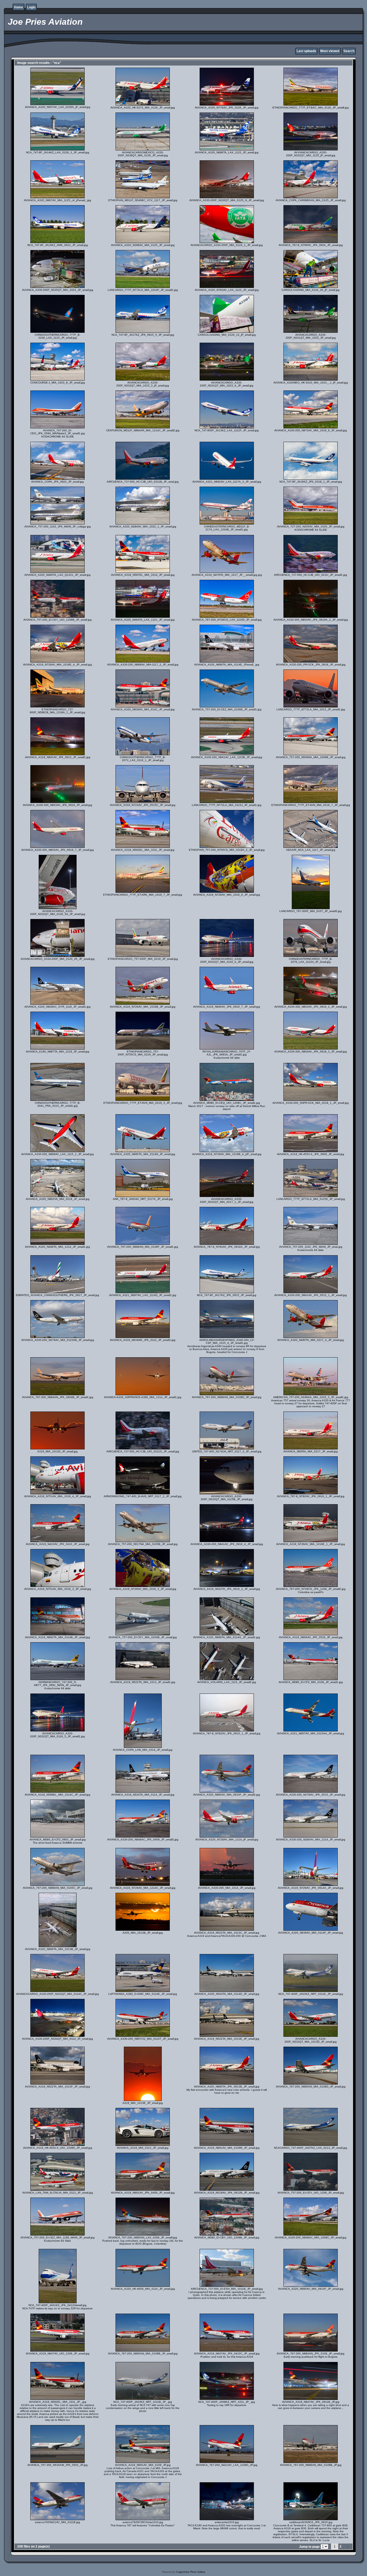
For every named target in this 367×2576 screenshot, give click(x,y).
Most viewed (330, 51)
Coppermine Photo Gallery (191, 2572)
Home (19, 7)
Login (31, 7)
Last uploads (306, 51)
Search (349, 51)
